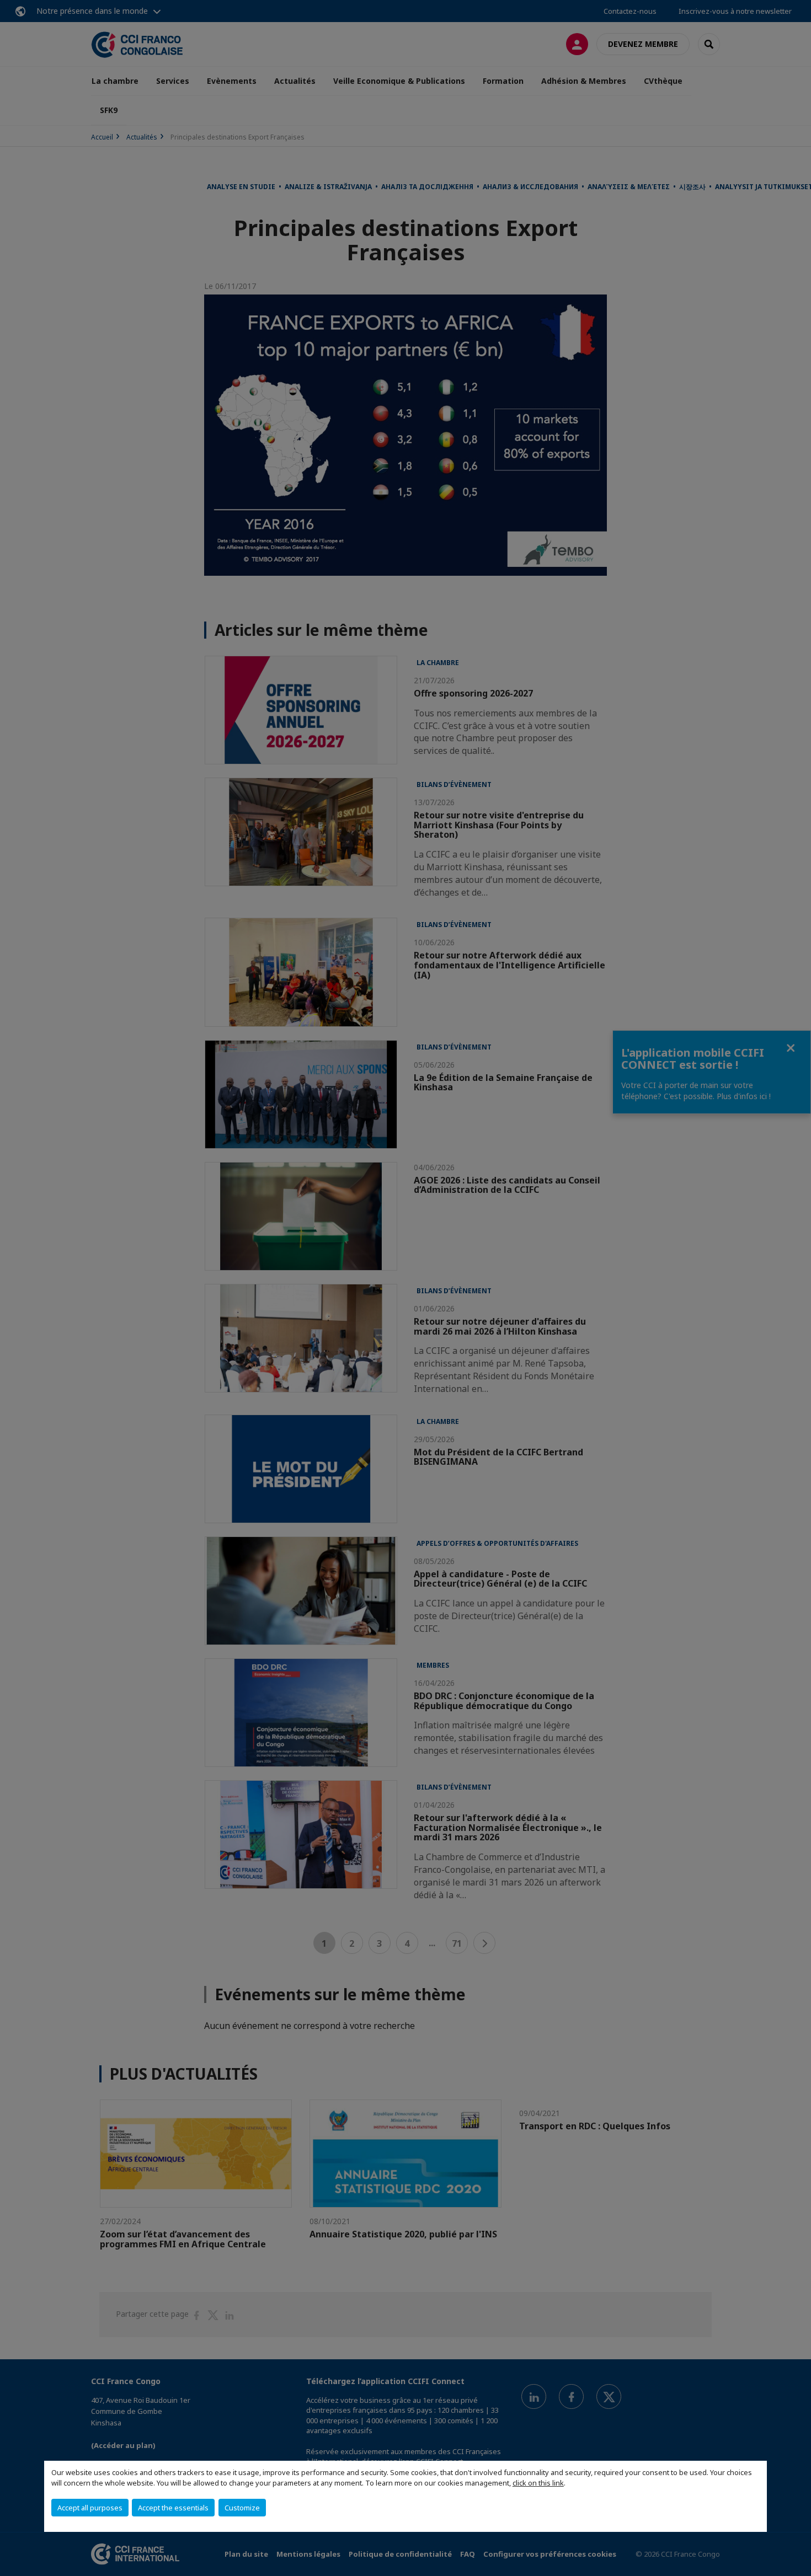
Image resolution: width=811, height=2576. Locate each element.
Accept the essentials (173, 2508)
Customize (242, 2508)
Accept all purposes (90, 2508)
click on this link (538, 2483)
